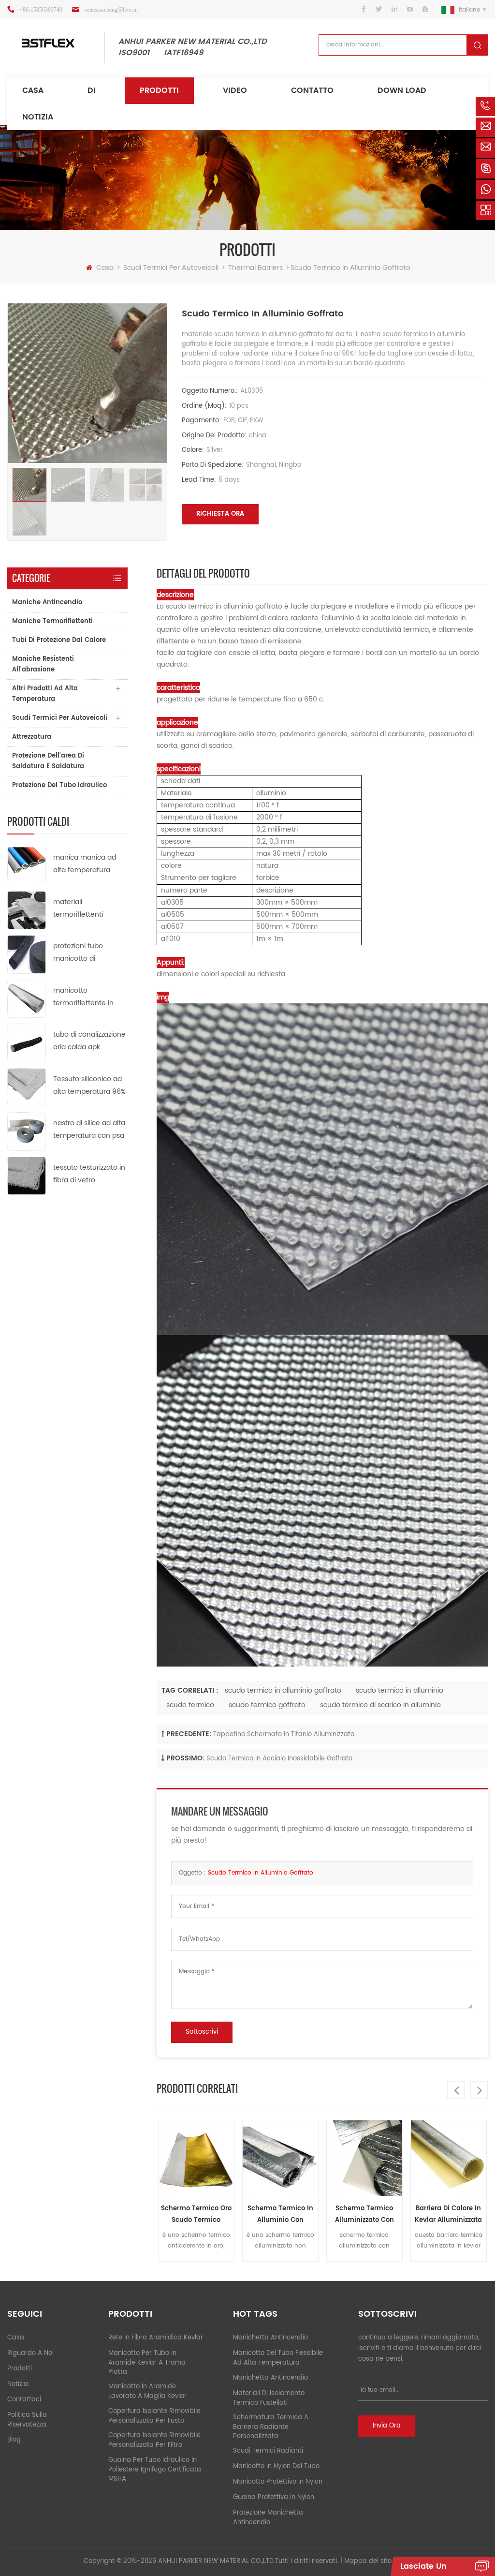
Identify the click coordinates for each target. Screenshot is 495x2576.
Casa (33, 90)
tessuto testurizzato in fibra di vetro (89, 1174)
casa (16, 2338)
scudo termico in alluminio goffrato (283, 1690)
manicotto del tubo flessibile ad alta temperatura (278, 2358)
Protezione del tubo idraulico (59, 785)
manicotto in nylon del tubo (276, 2466)
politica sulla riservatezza (27, 2420)
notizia (38, 117)
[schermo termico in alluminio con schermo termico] (278, 2158)
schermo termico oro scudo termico (194, 2214)
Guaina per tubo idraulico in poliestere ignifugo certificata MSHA (155, 2470)
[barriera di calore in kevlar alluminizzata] (447, 2158)
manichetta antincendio (270, 2338)
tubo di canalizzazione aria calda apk (89, 1041)
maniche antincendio (47, 603)
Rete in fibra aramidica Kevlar (156, 2338)
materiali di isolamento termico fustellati (269, 2398)
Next (479, 2090)
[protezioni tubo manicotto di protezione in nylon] (27, 954)
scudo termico (190, 1705)
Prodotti (159, 90)
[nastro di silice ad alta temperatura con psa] (27, 1131)
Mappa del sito (368, 2561)
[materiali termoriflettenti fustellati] (27, 910)
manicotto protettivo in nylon (278, 2482)
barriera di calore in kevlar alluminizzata (447, 2214)
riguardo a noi (30, 2353)
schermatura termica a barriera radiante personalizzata (271, 2427)
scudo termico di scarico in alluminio (380, 1705)
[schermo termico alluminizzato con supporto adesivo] (363, 2158)
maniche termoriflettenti (52, 621)
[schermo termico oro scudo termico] (194, 2158)
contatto (312, 90)
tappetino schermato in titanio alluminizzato (284, 1735)
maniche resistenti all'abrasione (43, 664)
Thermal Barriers (255, 268)
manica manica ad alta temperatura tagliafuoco (85, 864)
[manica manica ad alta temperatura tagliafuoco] (27, 866)
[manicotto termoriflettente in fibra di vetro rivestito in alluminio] (27, 998)
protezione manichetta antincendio (268, 2518)
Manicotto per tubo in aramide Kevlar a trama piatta (147, 2363)
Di (92, 90)
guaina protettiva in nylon (274, 2497)
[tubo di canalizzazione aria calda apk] (27, 1043)
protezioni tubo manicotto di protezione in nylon (85, 953)
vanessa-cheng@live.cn (111, 10)
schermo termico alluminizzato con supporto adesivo (363, 2215)
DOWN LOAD (402, 90)
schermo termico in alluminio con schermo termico (278, 2215)
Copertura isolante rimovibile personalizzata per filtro (154, 2440)
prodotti (20, 2369)
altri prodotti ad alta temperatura (45, 694)
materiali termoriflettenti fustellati (78, 909)
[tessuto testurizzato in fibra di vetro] (27, 1175)
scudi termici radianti (268, 2451)
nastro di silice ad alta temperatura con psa (89, 1129)
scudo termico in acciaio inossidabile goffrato (279, 1759)
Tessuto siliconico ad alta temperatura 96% (89, 1085)
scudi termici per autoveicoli (171, 268)
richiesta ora (220, 514)
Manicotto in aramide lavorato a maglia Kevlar (147, 2391)
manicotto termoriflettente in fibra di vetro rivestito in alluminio (88, 997)
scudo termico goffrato (267, 1705)
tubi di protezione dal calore (59, 640)
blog (14, 2440)
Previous (456, 2090)
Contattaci (24, 2400)
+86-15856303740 (41, 10)
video (235, 90)
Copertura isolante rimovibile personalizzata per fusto (154, 2416)
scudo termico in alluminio (400, 1690)
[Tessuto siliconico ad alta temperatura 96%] (27, 1087)
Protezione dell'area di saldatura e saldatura (48, 761)
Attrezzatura (32, 737)
